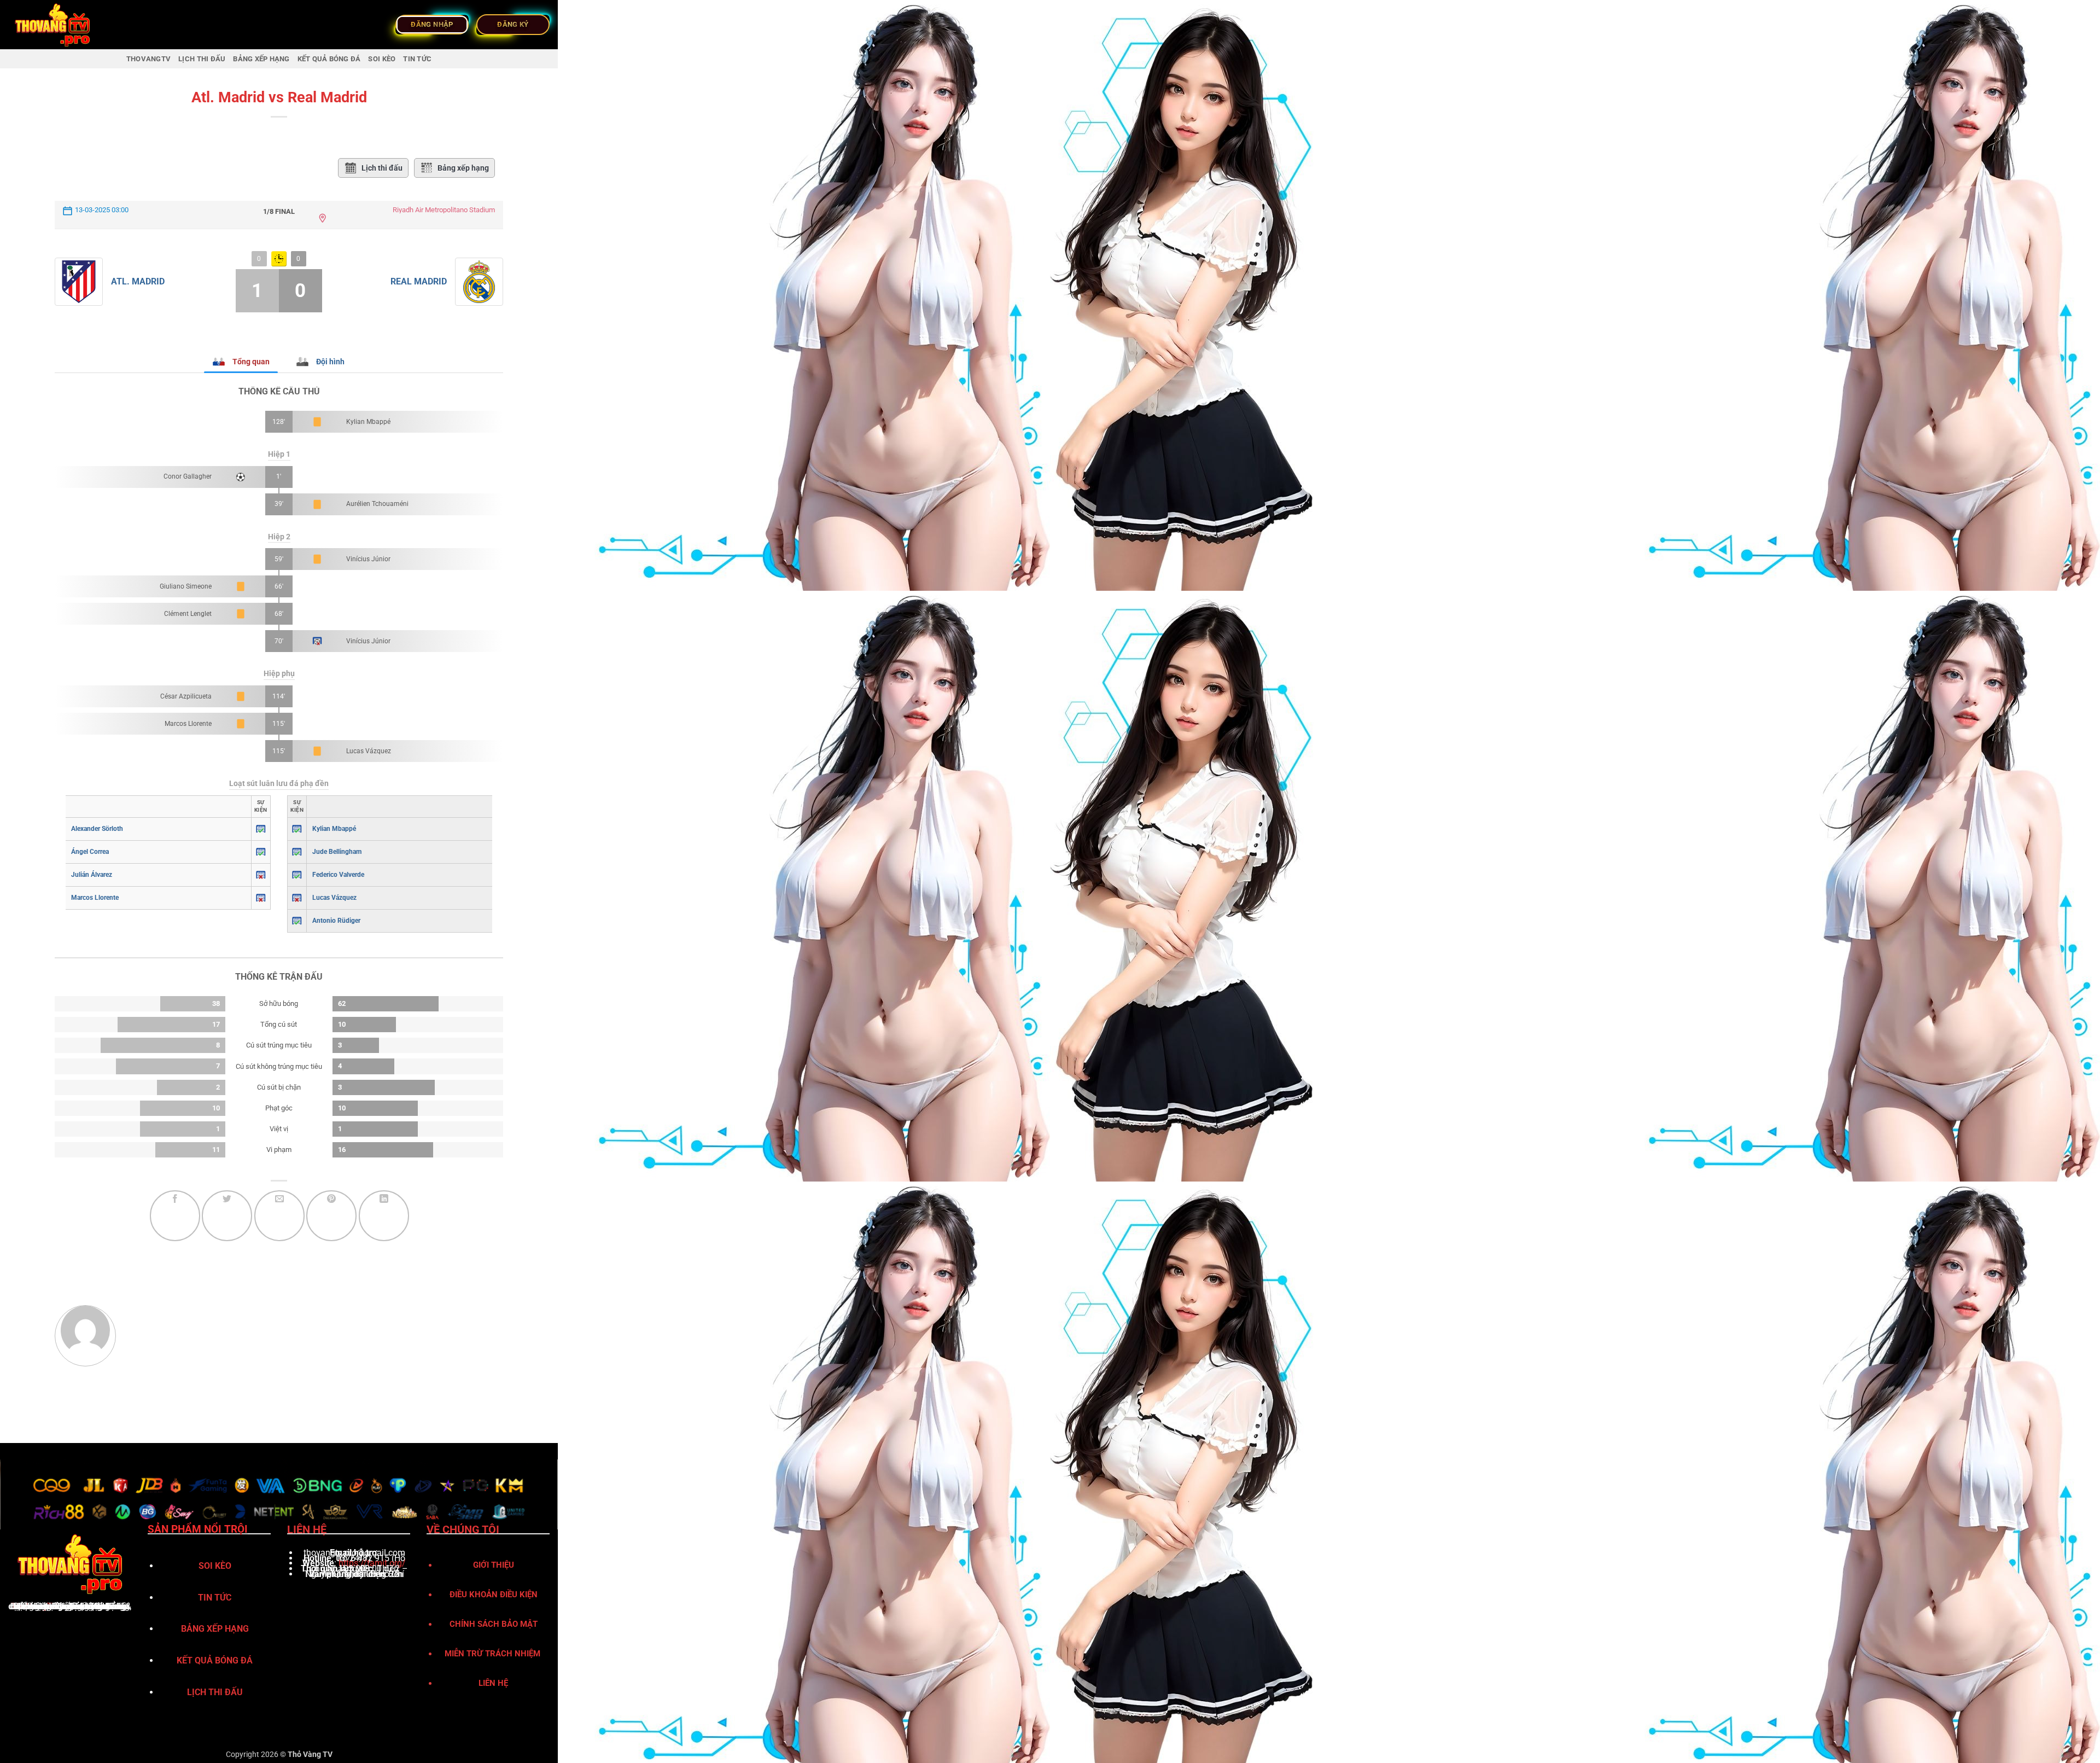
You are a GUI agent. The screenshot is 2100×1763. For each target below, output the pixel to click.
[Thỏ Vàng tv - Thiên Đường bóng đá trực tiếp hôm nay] (63, 25)
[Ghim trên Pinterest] (331, 1215)
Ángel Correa (90, 852)
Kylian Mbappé (368, 422)
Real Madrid (419, 281)
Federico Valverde (338, 875)
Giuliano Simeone (186, 586)
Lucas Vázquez (369, 751)
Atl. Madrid (138, 281)
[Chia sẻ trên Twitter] (227, 1215)
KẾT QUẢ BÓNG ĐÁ (329, 59)
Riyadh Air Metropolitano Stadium (444, 210)
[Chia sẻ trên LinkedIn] (384, 1215)
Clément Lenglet (188, 614)
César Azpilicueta (186, 696)
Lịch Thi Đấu (202, 59)
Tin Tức (417, 59)
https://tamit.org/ (372, 1563)
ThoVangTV (34, 1606)
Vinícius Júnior (368, 559)
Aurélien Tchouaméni (377, 504)
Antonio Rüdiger (336, 921)
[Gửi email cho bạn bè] (279, 1215)
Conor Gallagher (188, 476)
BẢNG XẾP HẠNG (261, 59)
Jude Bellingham (337, 852)
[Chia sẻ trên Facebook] (175, 1215)
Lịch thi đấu (382, 168)
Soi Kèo (382, 59)
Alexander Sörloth (97, 829)
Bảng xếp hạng (463, 168)
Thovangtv (148, 59)
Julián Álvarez (92, 875)
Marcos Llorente (188, 724)
